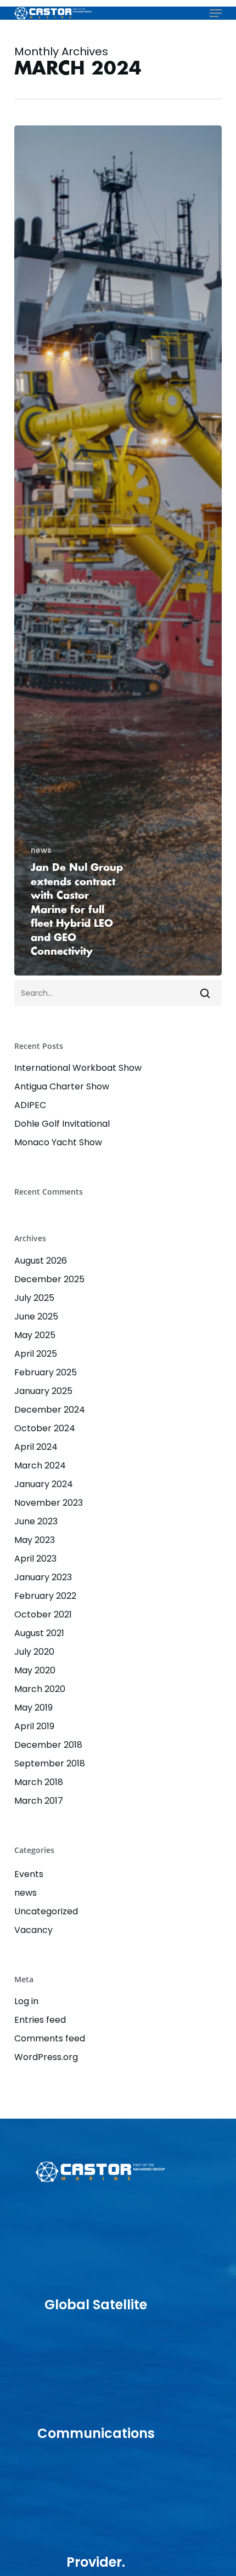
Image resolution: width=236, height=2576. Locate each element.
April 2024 (36, 1447)
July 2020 (34, 1652)
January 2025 (43, 1391)
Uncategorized (46, 1911)
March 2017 (39, 1801)
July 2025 (34, 1298)
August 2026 (41, 1261)
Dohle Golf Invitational (62, 1124)
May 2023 (35, 1540)
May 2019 (33, 1708)
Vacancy (33, 1930)
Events (29, 1874)
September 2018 (50, 1763)
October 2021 (43, 1614)
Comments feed (50, 2038)
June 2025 (36, 1316)
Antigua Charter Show (62, 1086)
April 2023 (35, 1559)
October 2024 (45, 1428)
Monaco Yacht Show (58, 1142)
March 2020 (40, 1689)
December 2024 (50, 1410)
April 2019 (34, 1726)
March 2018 (39, 1782)
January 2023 (43, 1577)
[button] (216, 13)
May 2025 (35, 1335)
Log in (26, 2001)
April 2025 (36, 1354)
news (41, 850)
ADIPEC (30, 1105)
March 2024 (40, 1465)
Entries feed (40, 2020)
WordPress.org (46, 2057)
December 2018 (48, 1745)
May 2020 (35, 1670)
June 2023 (36, 1521)
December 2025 (49, 1279)
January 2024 (44, 1484)
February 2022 (45, 1596)
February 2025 (46, 1372)
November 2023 (49, 1503)
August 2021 (39, 1633)
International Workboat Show (78, 1068)
